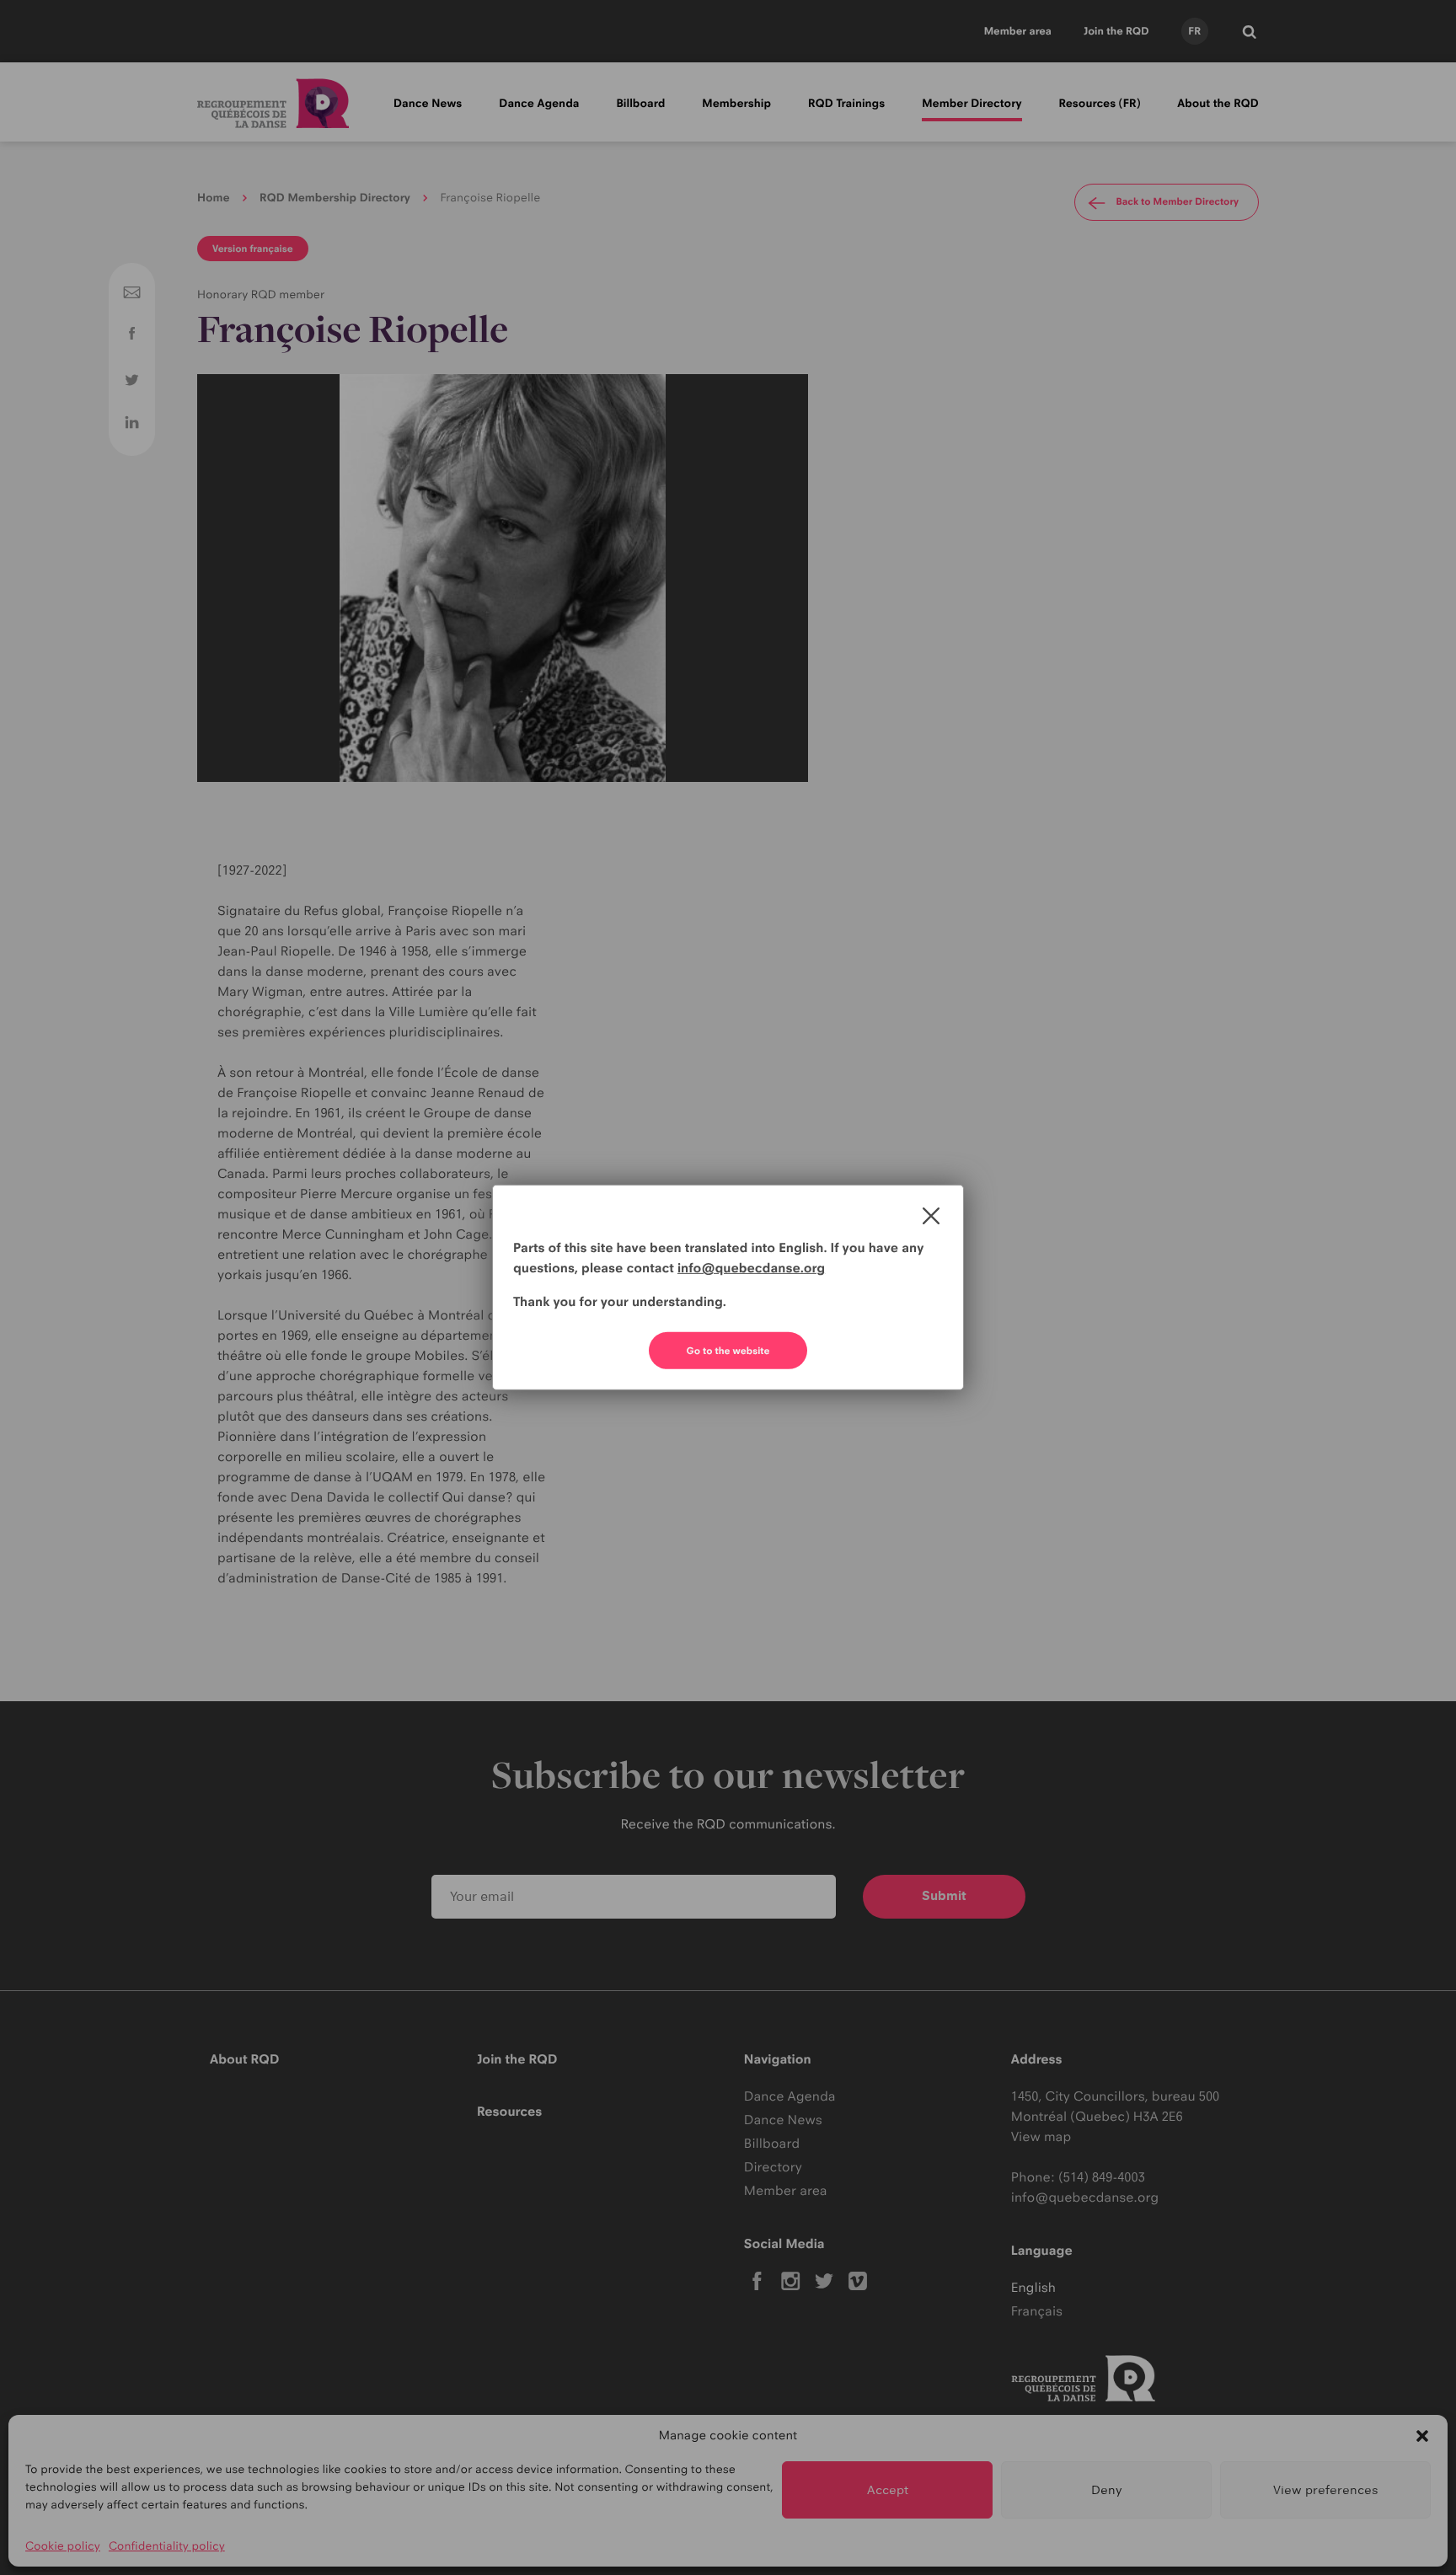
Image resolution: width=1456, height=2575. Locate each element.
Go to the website (728, 1351)
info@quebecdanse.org (751, 1268)
